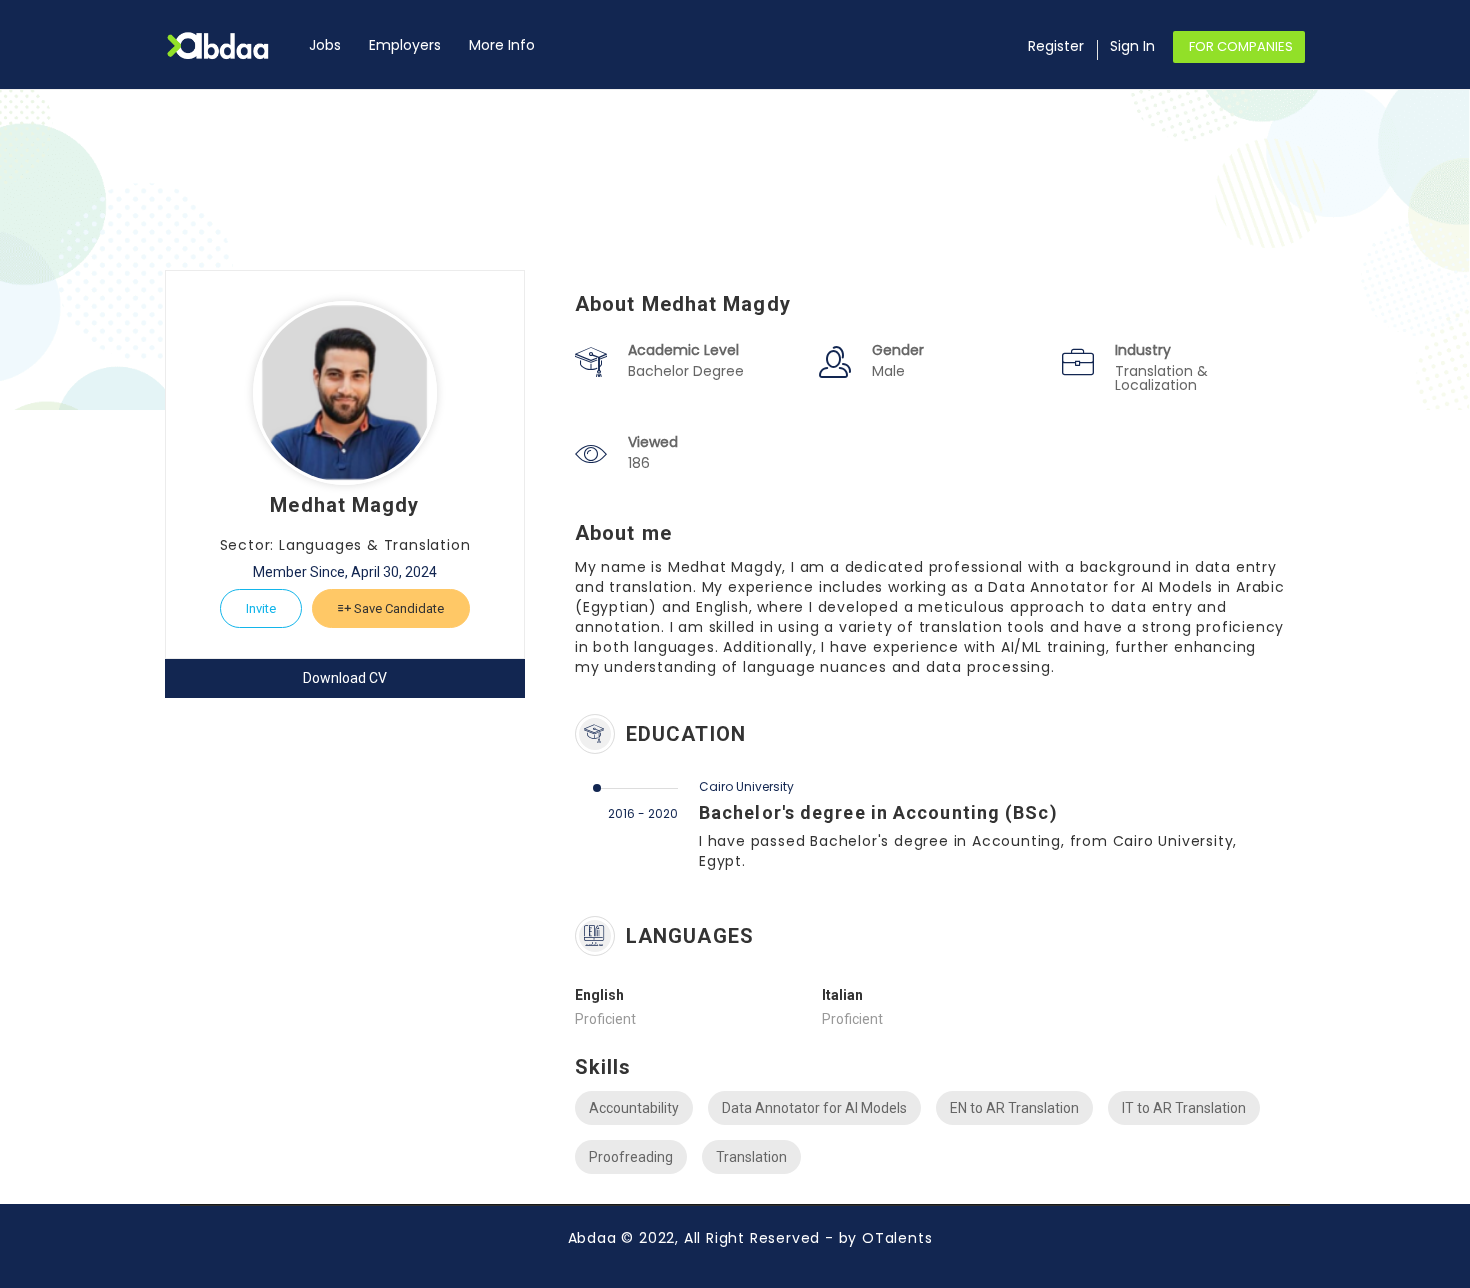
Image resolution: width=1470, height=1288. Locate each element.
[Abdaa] (230, 45)
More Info (502, 45)
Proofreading (631, 1157)
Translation (751, 1157)
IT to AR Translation (1184, 1108)
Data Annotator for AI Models (814, 1108)
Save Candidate (397, 608)
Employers (405, 45)
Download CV (345, 678)
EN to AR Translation (1014, 1108)
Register (1056, 46)
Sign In (1132, 46)
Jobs (325, 45)
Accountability (634, 1108)
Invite (261, 608)
